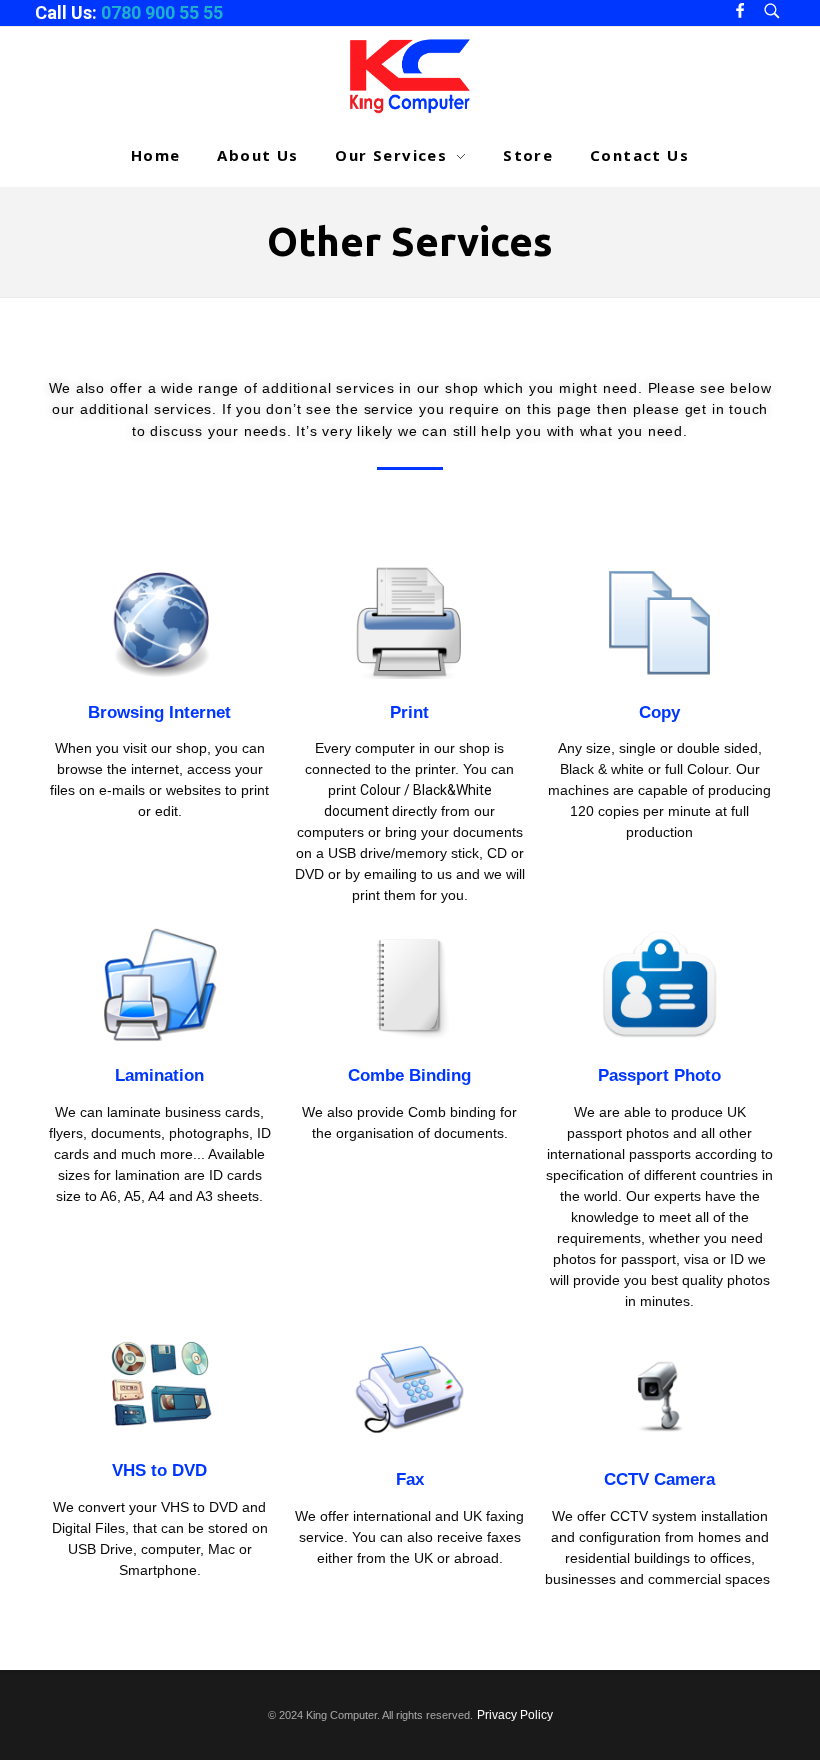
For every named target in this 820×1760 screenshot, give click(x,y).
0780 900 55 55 (162, 12)
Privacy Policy (515, 1715)
